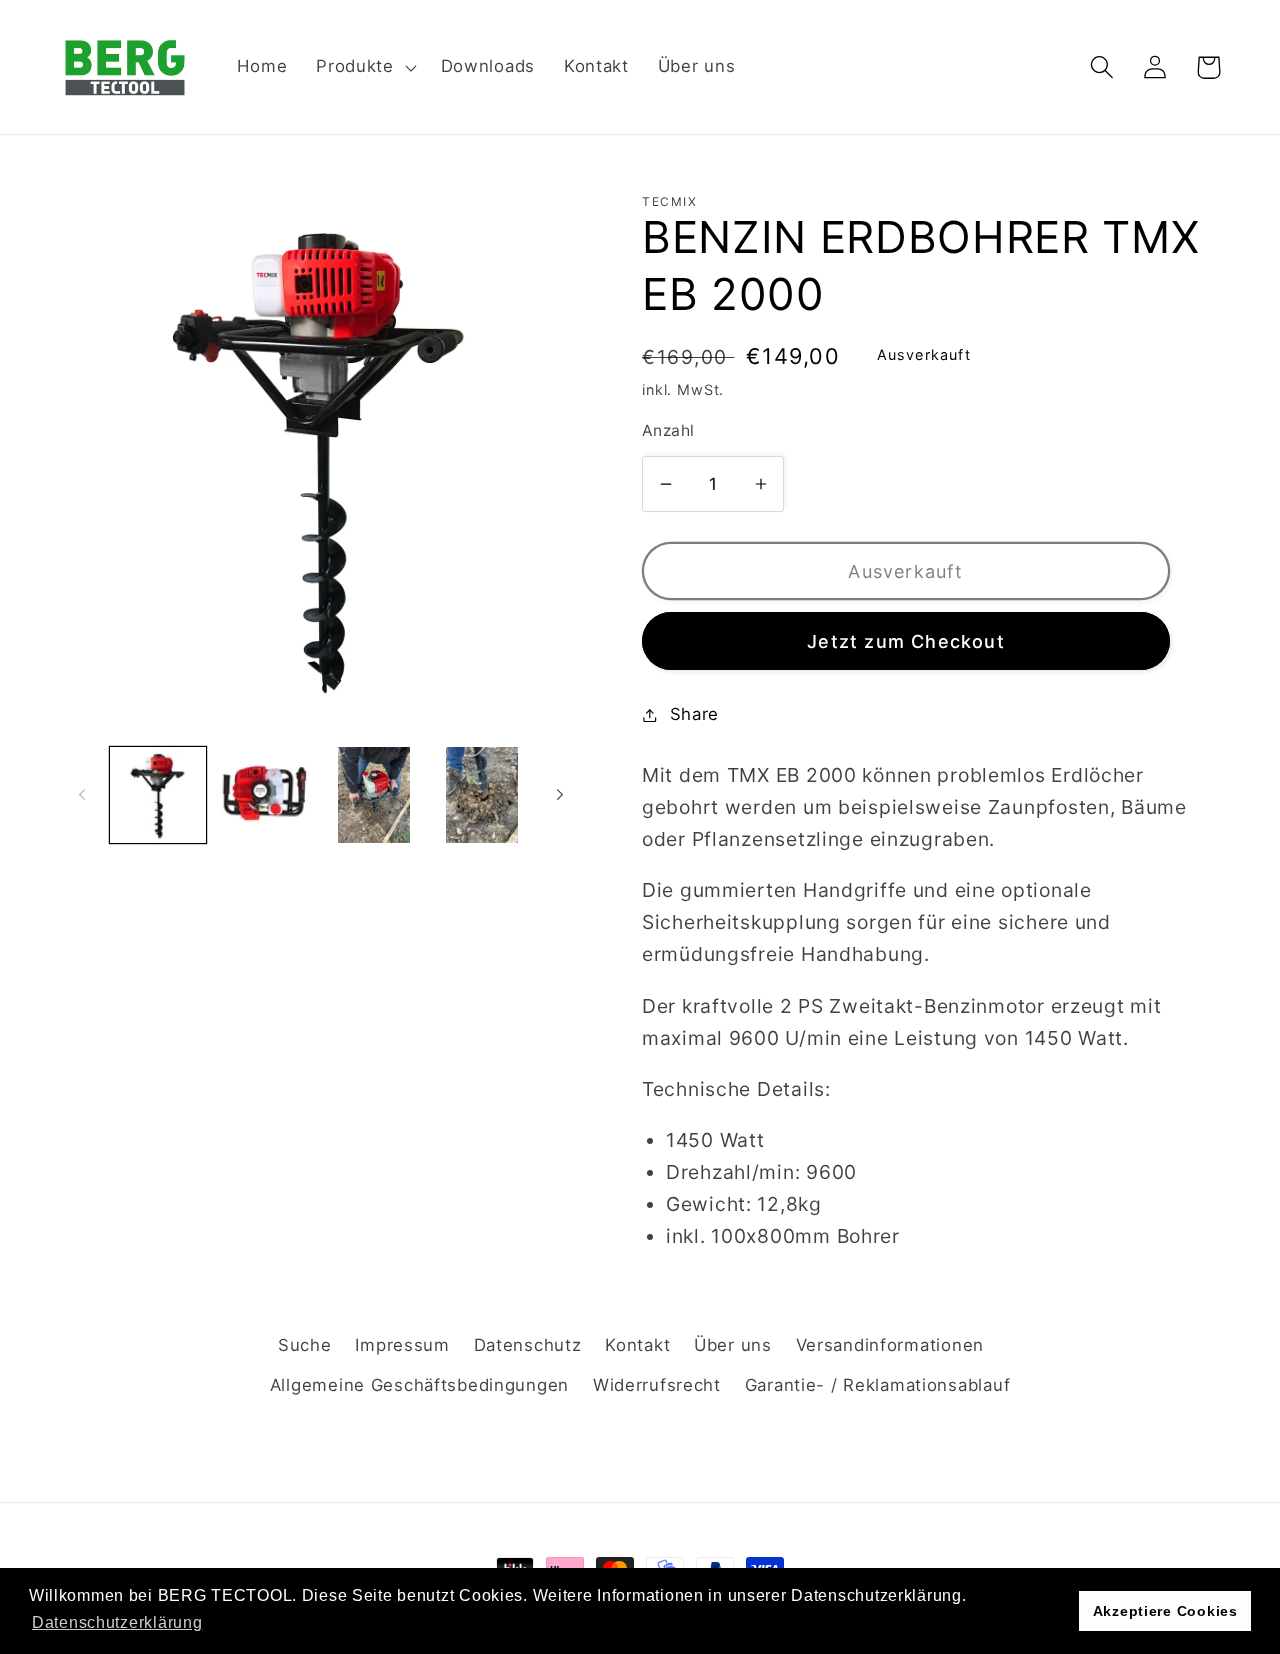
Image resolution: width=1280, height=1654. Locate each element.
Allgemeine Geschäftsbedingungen (419, 1385)
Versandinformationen (890, 1345)
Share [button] (694, 714)
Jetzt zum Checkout (906, 641)
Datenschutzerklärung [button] (117, 1622)
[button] (364, 67)
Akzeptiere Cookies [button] (1165, 1611)
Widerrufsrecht (657, 1385)
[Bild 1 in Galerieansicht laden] (158, 795)
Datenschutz (528, 1345)
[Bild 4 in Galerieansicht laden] (482, 795)
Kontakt (637, 1345)
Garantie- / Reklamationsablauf (878, 1385)
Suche (305, 1345)
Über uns (733, 1345)
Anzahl (668, 430)
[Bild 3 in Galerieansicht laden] (374, 795)
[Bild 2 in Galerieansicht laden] (266, 795)
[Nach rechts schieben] (560, 795)
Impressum (402, 1345)
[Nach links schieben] (82, 795)
